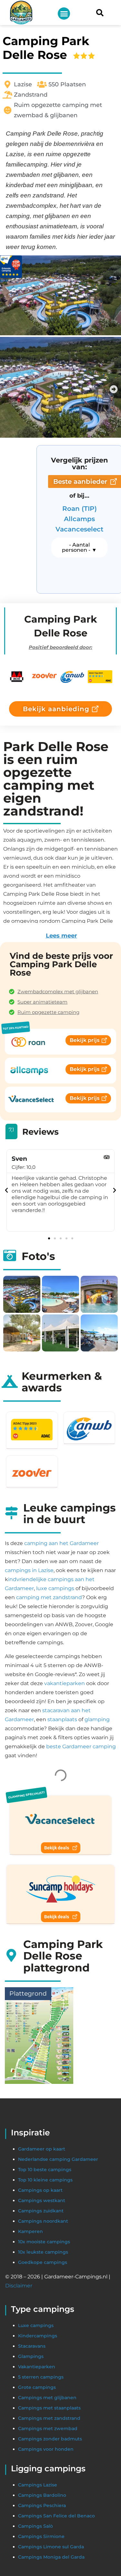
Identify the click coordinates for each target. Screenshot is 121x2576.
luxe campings (55, 1588)
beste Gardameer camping (81, 1746)
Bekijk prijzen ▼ (63, 1985)
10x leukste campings (43, 2481)
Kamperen (30, 2461)
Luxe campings (36, 2555)
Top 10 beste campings (45, 2399)
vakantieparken (65, 1683)
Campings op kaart (40, 2419)
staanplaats (62, 1719)
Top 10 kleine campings (45, 2409)
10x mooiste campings (44, 2471)
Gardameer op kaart (42, 2378)
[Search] (100, 13)
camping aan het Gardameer (61, 1543)
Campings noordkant (43, 2450)
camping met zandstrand (49, 1597)
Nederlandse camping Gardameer (58, 2389)
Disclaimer (19, 2515)
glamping (97, 1719)
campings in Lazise (29, 1570)
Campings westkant (42, 2430)
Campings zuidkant (41, 2440)
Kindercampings (38, 2565)
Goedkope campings (43, 2492)
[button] (64, 14)
